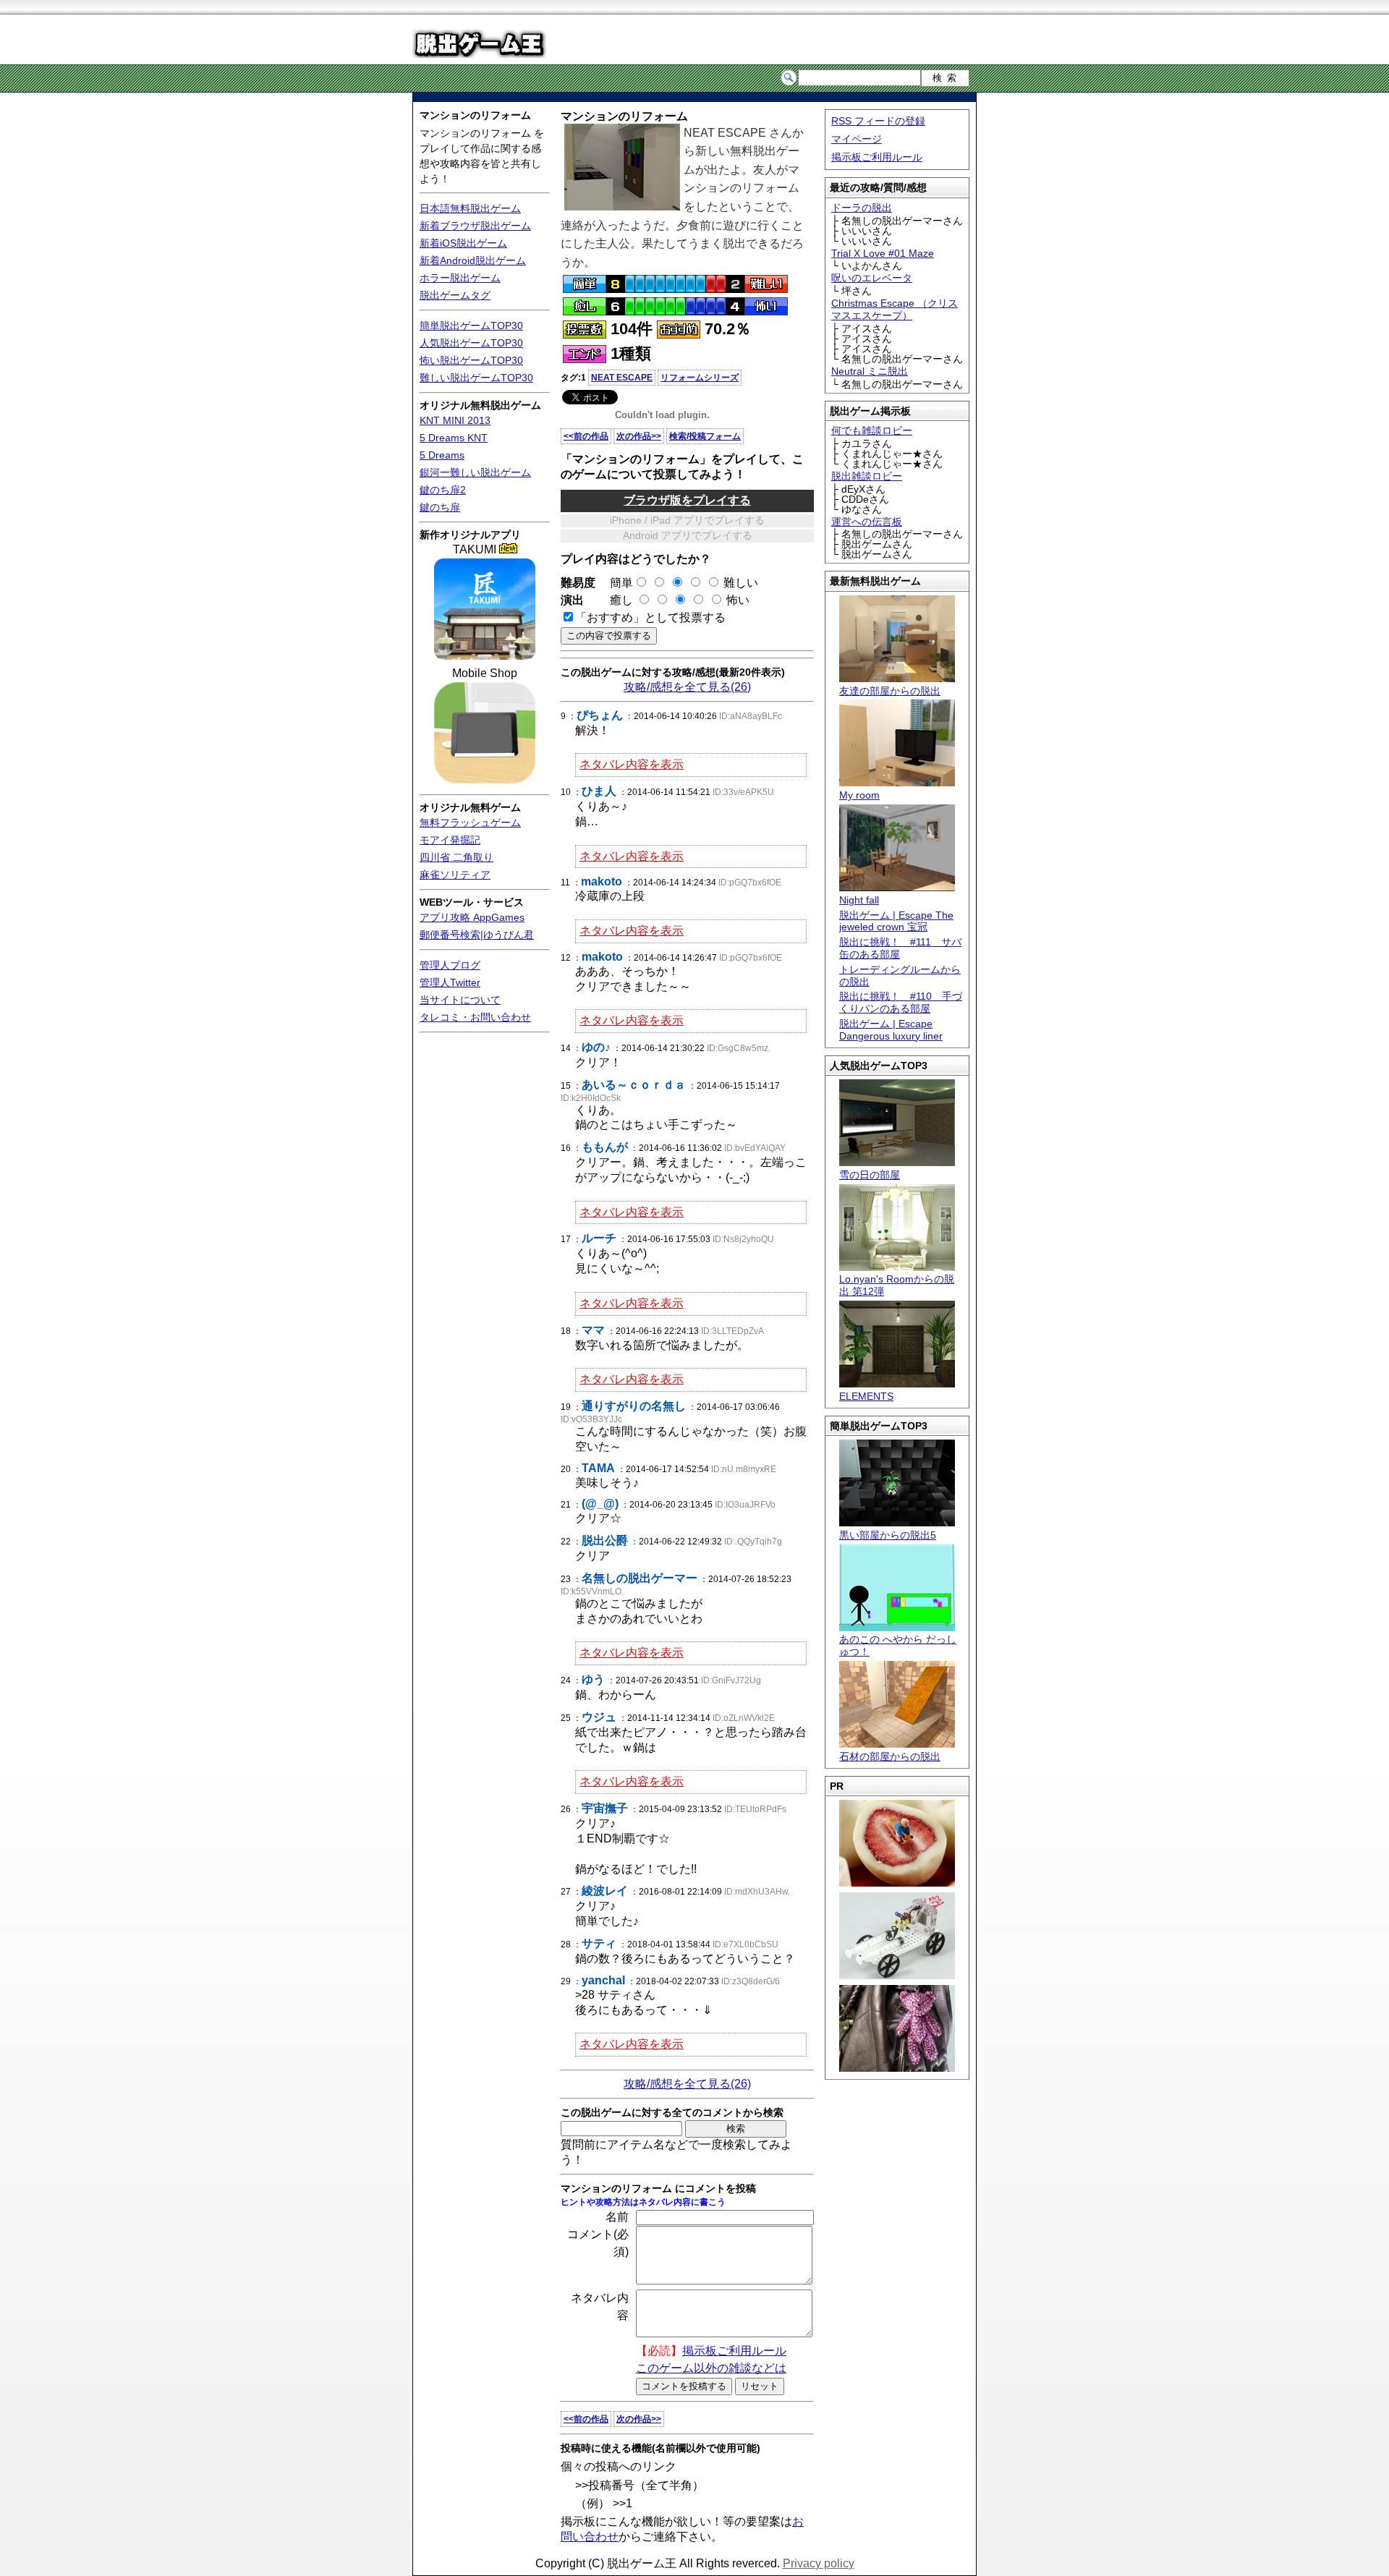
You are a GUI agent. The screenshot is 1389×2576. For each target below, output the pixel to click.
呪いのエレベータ (872, 278)
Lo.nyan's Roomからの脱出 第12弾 (897, 1285)
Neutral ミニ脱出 (870, 371)
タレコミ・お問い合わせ (475, 1017)
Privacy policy (819, 2563)
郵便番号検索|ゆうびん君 (477, 935)
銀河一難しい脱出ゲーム (475, 472)
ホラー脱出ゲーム (460, 278)
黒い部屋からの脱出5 (888, 1535)
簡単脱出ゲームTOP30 (471, 326)
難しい (741, 583)
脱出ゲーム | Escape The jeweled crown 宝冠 (896, 921)
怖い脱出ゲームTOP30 (471, 360)
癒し (616, 600)
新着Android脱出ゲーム (473, 260)
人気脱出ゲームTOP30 (471, 343)
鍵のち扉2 (443, 490)
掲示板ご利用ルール (877, 157)
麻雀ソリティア (455, 875)
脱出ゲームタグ (455, 295)
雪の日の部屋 (870, 1175)
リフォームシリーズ (700, 378)
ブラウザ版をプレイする (687, 500)
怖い (738, 600)
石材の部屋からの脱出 (890, 1756)
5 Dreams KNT (454, 438)
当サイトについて (460, 1000)
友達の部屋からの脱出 (890, 691)
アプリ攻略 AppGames (472, 917)
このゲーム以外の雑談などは (711, 2368)
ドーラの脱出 (862, 208)
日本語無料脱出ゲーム (470, 208)
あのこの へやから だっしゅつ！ (898, 1645)
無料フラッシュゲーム (470, 822)
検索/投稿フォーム (705, 436)
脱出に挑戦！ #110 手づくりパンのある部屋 (901, 1002)
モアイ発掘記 (450, 840)
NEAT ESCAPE (622, 378)
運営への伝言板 (867, 522)
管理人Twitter (450, 982)
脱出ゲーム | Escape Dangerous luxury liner (891, 1030)
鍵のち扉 (440, 507)
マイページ (857, 139)
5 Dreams (442, 455)
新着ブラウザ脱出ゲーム (475, 226)
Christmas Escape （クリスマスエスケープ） (895, 309)
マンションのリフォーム (475, 115)
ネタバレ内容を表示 (632, 764)
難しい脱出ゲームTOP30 (476, 378)
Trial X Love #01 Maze (883, 253)
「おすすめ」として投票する (650, 617)
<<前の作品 (586, 436)
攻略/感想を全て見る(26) (687, 687)
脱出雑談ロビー (867, 476)
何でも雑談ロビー (872, 430)
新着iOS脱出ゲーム (463, 243)
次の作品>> (639, 436)
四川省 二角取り (456, 857)
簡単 (616, 583)
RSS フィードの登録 (878, 121)
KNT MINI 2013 (455, 420)
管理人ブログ (450, 965)
